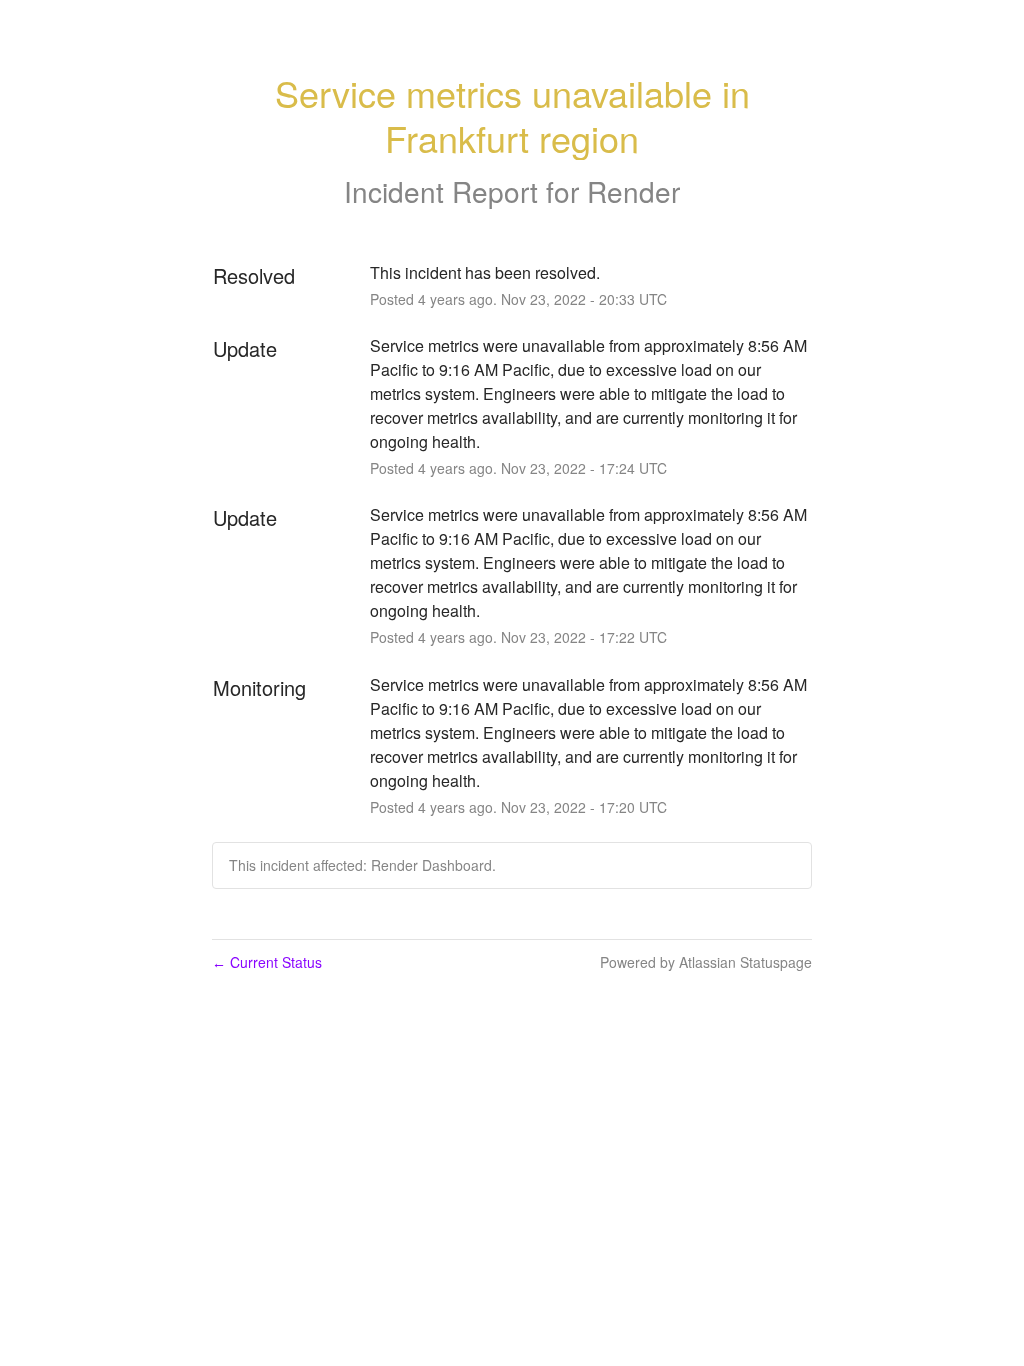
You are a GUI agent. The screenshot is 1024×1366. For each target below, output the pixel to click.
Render (633, 191)
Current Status (267, 962)
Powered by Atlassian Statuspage (706, 962)
